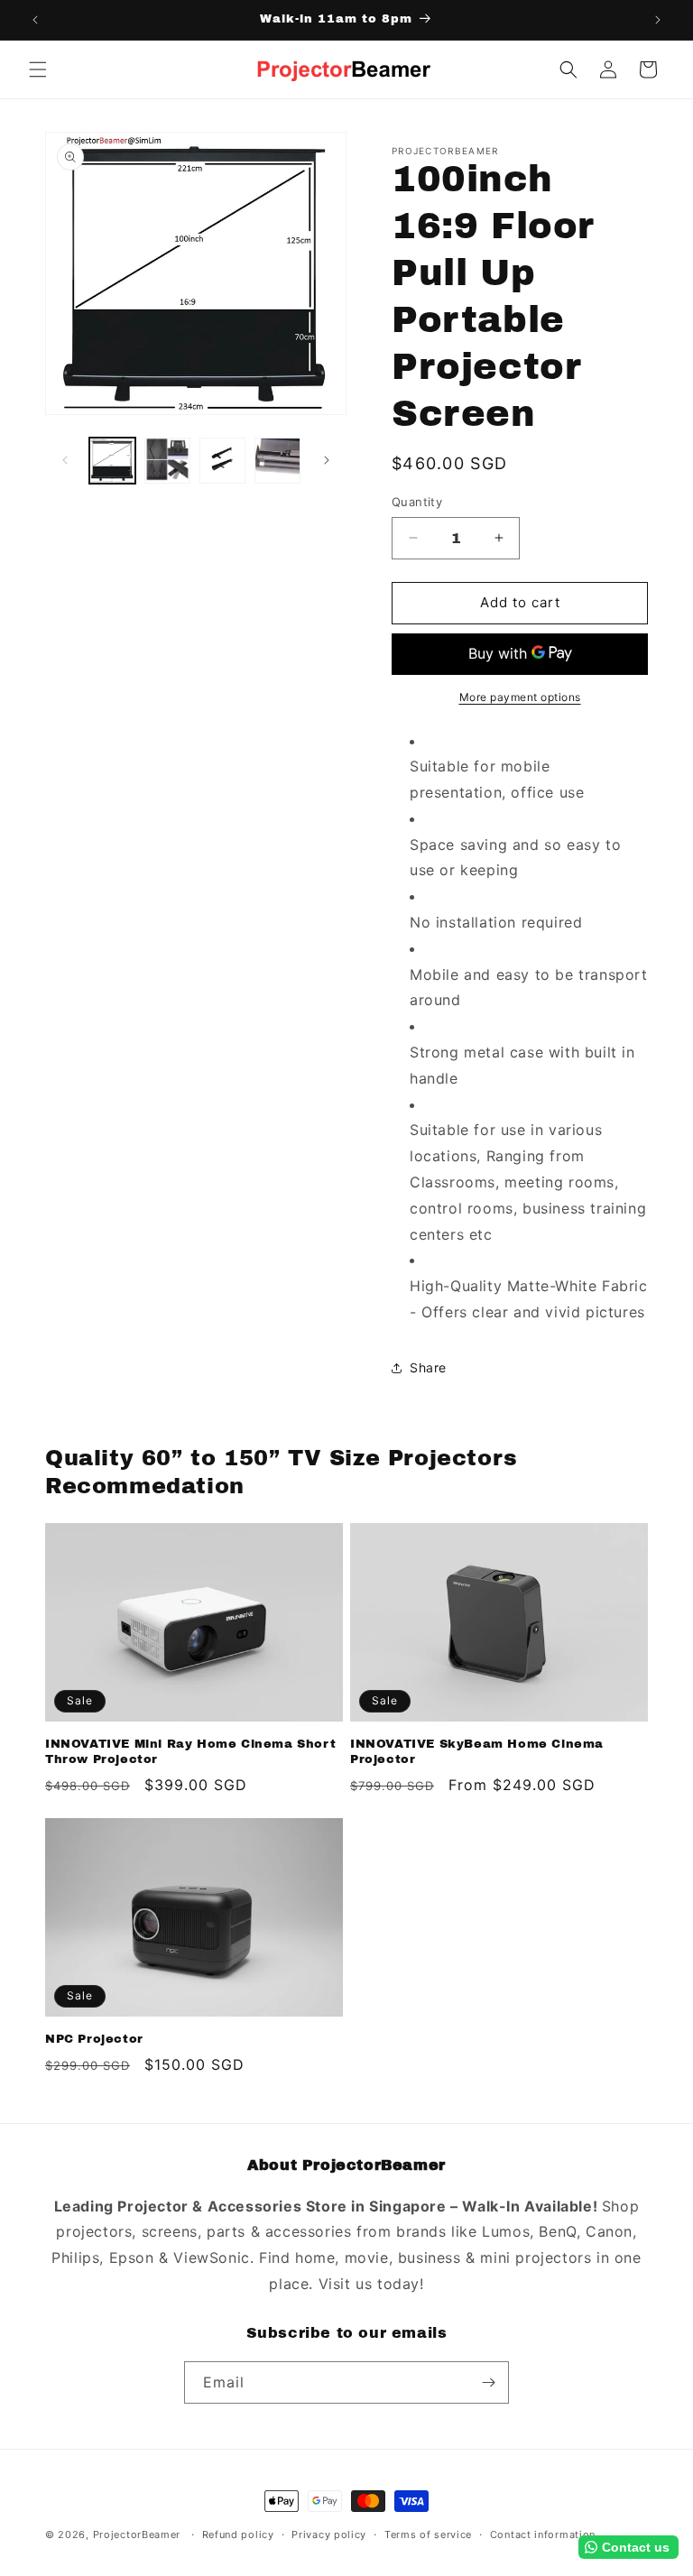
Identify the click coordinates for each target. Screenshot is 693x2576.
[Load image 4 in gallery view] (277, 461)
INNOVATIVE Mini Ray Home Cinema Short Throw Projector (190, 1752)
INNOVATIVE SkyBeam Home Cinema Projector (477, 1752)
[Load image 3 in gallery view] (222, 461)
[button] (38, 69)
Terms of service (428, 2534)
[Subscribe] (488, 2382)
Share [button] (428, 1367)
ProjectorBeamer (137, 2534)
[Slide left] (65, 460)
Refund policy (238, 2534)
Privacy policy (329, 2534)
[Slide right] (327, 460)
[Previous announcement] (35, 20)
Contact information (543, 2534)
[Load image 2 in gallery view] (167, 461)
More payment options (520, 697)
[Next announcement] (658, 20)
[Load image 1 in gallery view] (112, 461)
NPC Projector (94, 2039)
